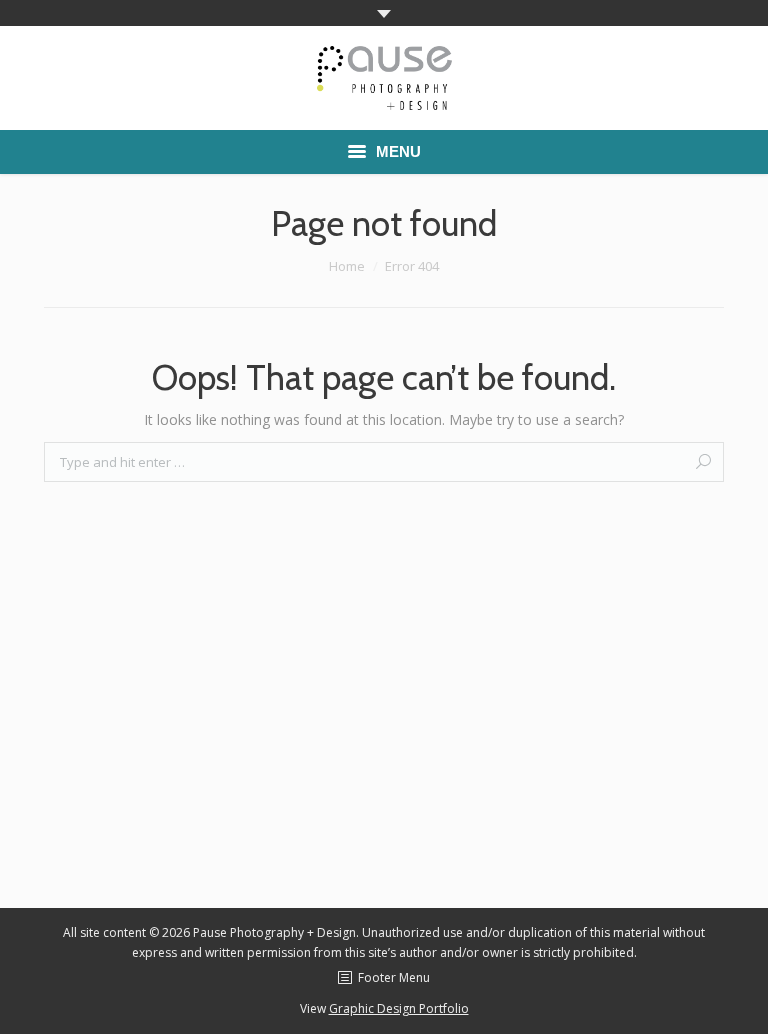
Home (347, 266)
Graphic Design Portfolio (399, 1008)
